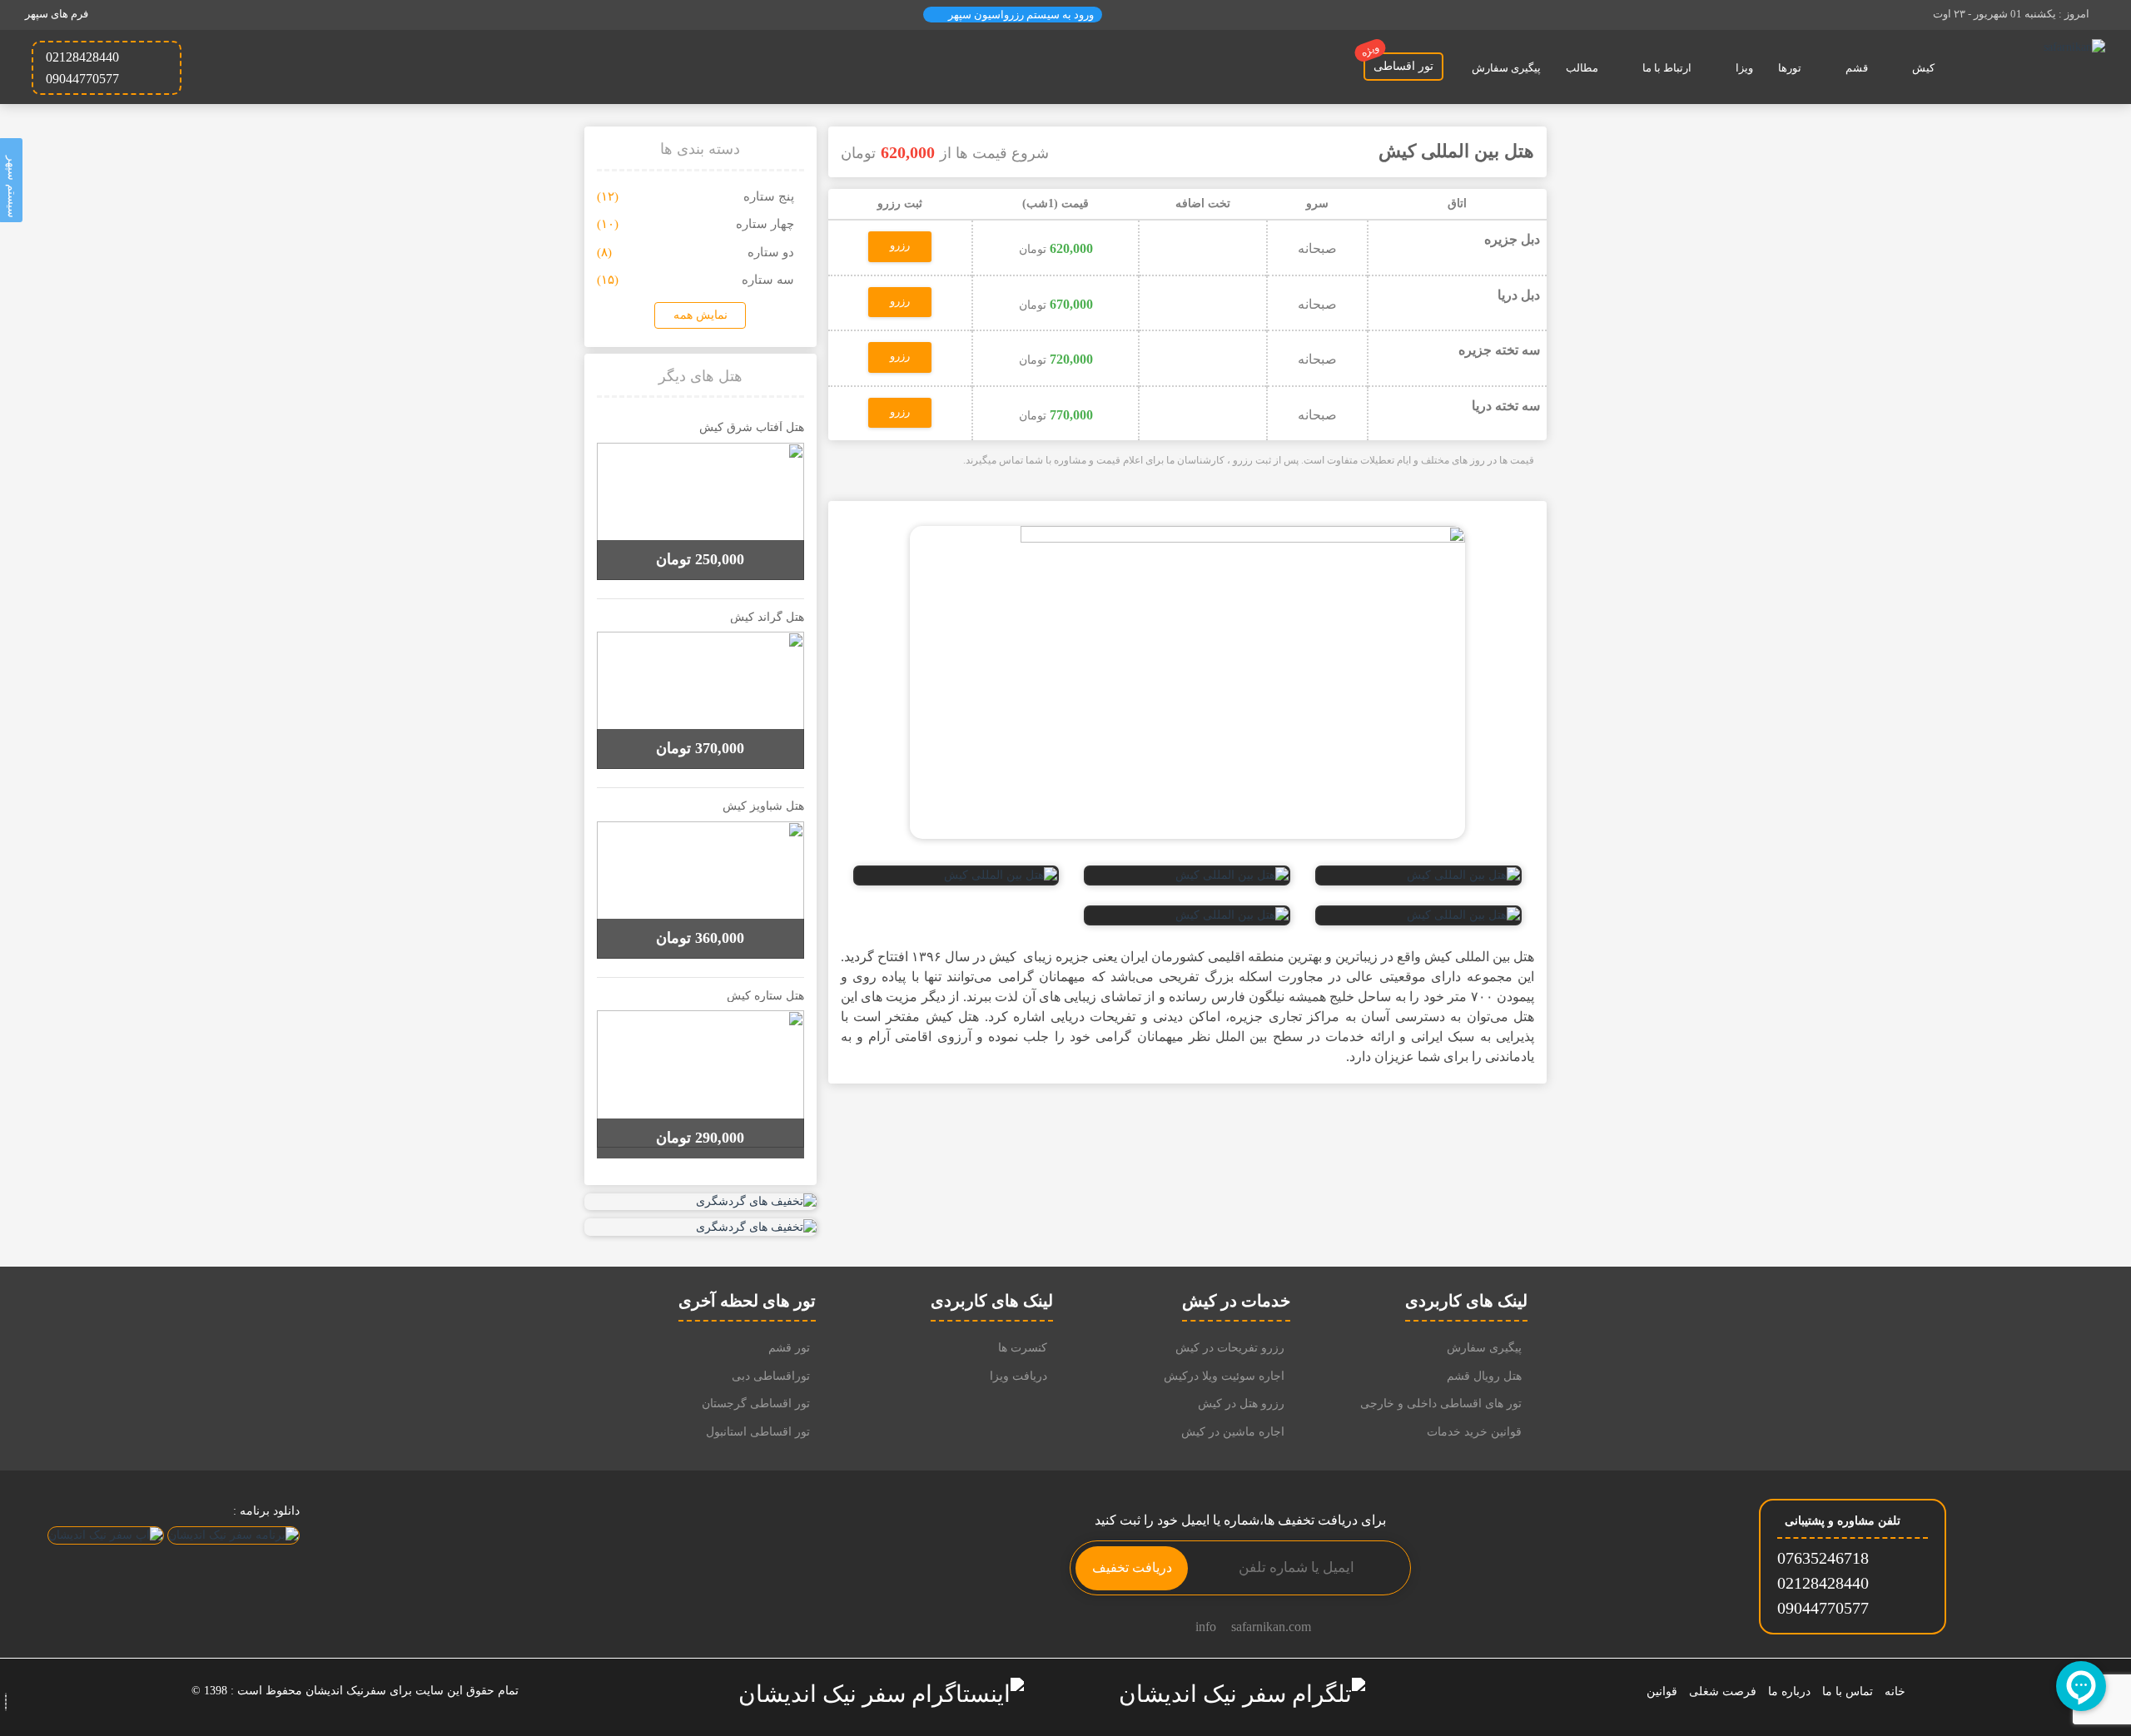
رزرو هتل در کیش (1241, 1404)
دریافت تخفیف (1132, 1567)
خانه (1895, 1691)
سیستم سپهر (12, 184)
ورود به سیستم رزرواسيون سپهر (1020, 15)
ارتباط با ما (1667, 68)
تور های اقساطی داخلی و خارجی (1441, 1404)
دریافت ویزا (1018, 1376)
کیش (1923, 68)
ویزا (1744, 68)
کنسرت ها (1023, 1348)
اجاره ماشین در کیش (1233, 1432)
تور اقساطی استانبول (758, 1432)
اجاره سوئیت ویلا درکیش (1224, 1376)
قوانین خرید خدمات (1474, 1432)
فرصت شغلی (1723, 1691)
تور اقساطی (1398, 62)
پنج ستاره (769, 196)
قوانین (1662, 1691)
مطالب (1582, 68)
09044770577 (1823, 1608)
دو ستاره (771, 252)
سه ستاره (768, 280)
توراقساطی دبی (771, 1376)
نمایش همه (700, 315)
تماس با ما (1848, 1691)
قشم (1857, 68)
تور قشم (789, 1348)
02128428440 (1823, 1583)
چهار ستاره (765, 224)
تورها (1790, 68)
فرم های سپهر (57, 14)
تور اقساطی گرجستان (756, 1404)
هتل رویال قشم (1484, 1376)
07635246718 (1823, 1558)
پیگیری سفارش (1506, 68)
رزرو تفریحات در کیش (1230, 1348)
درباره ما (1789, 1691)
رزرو (900, 245)
